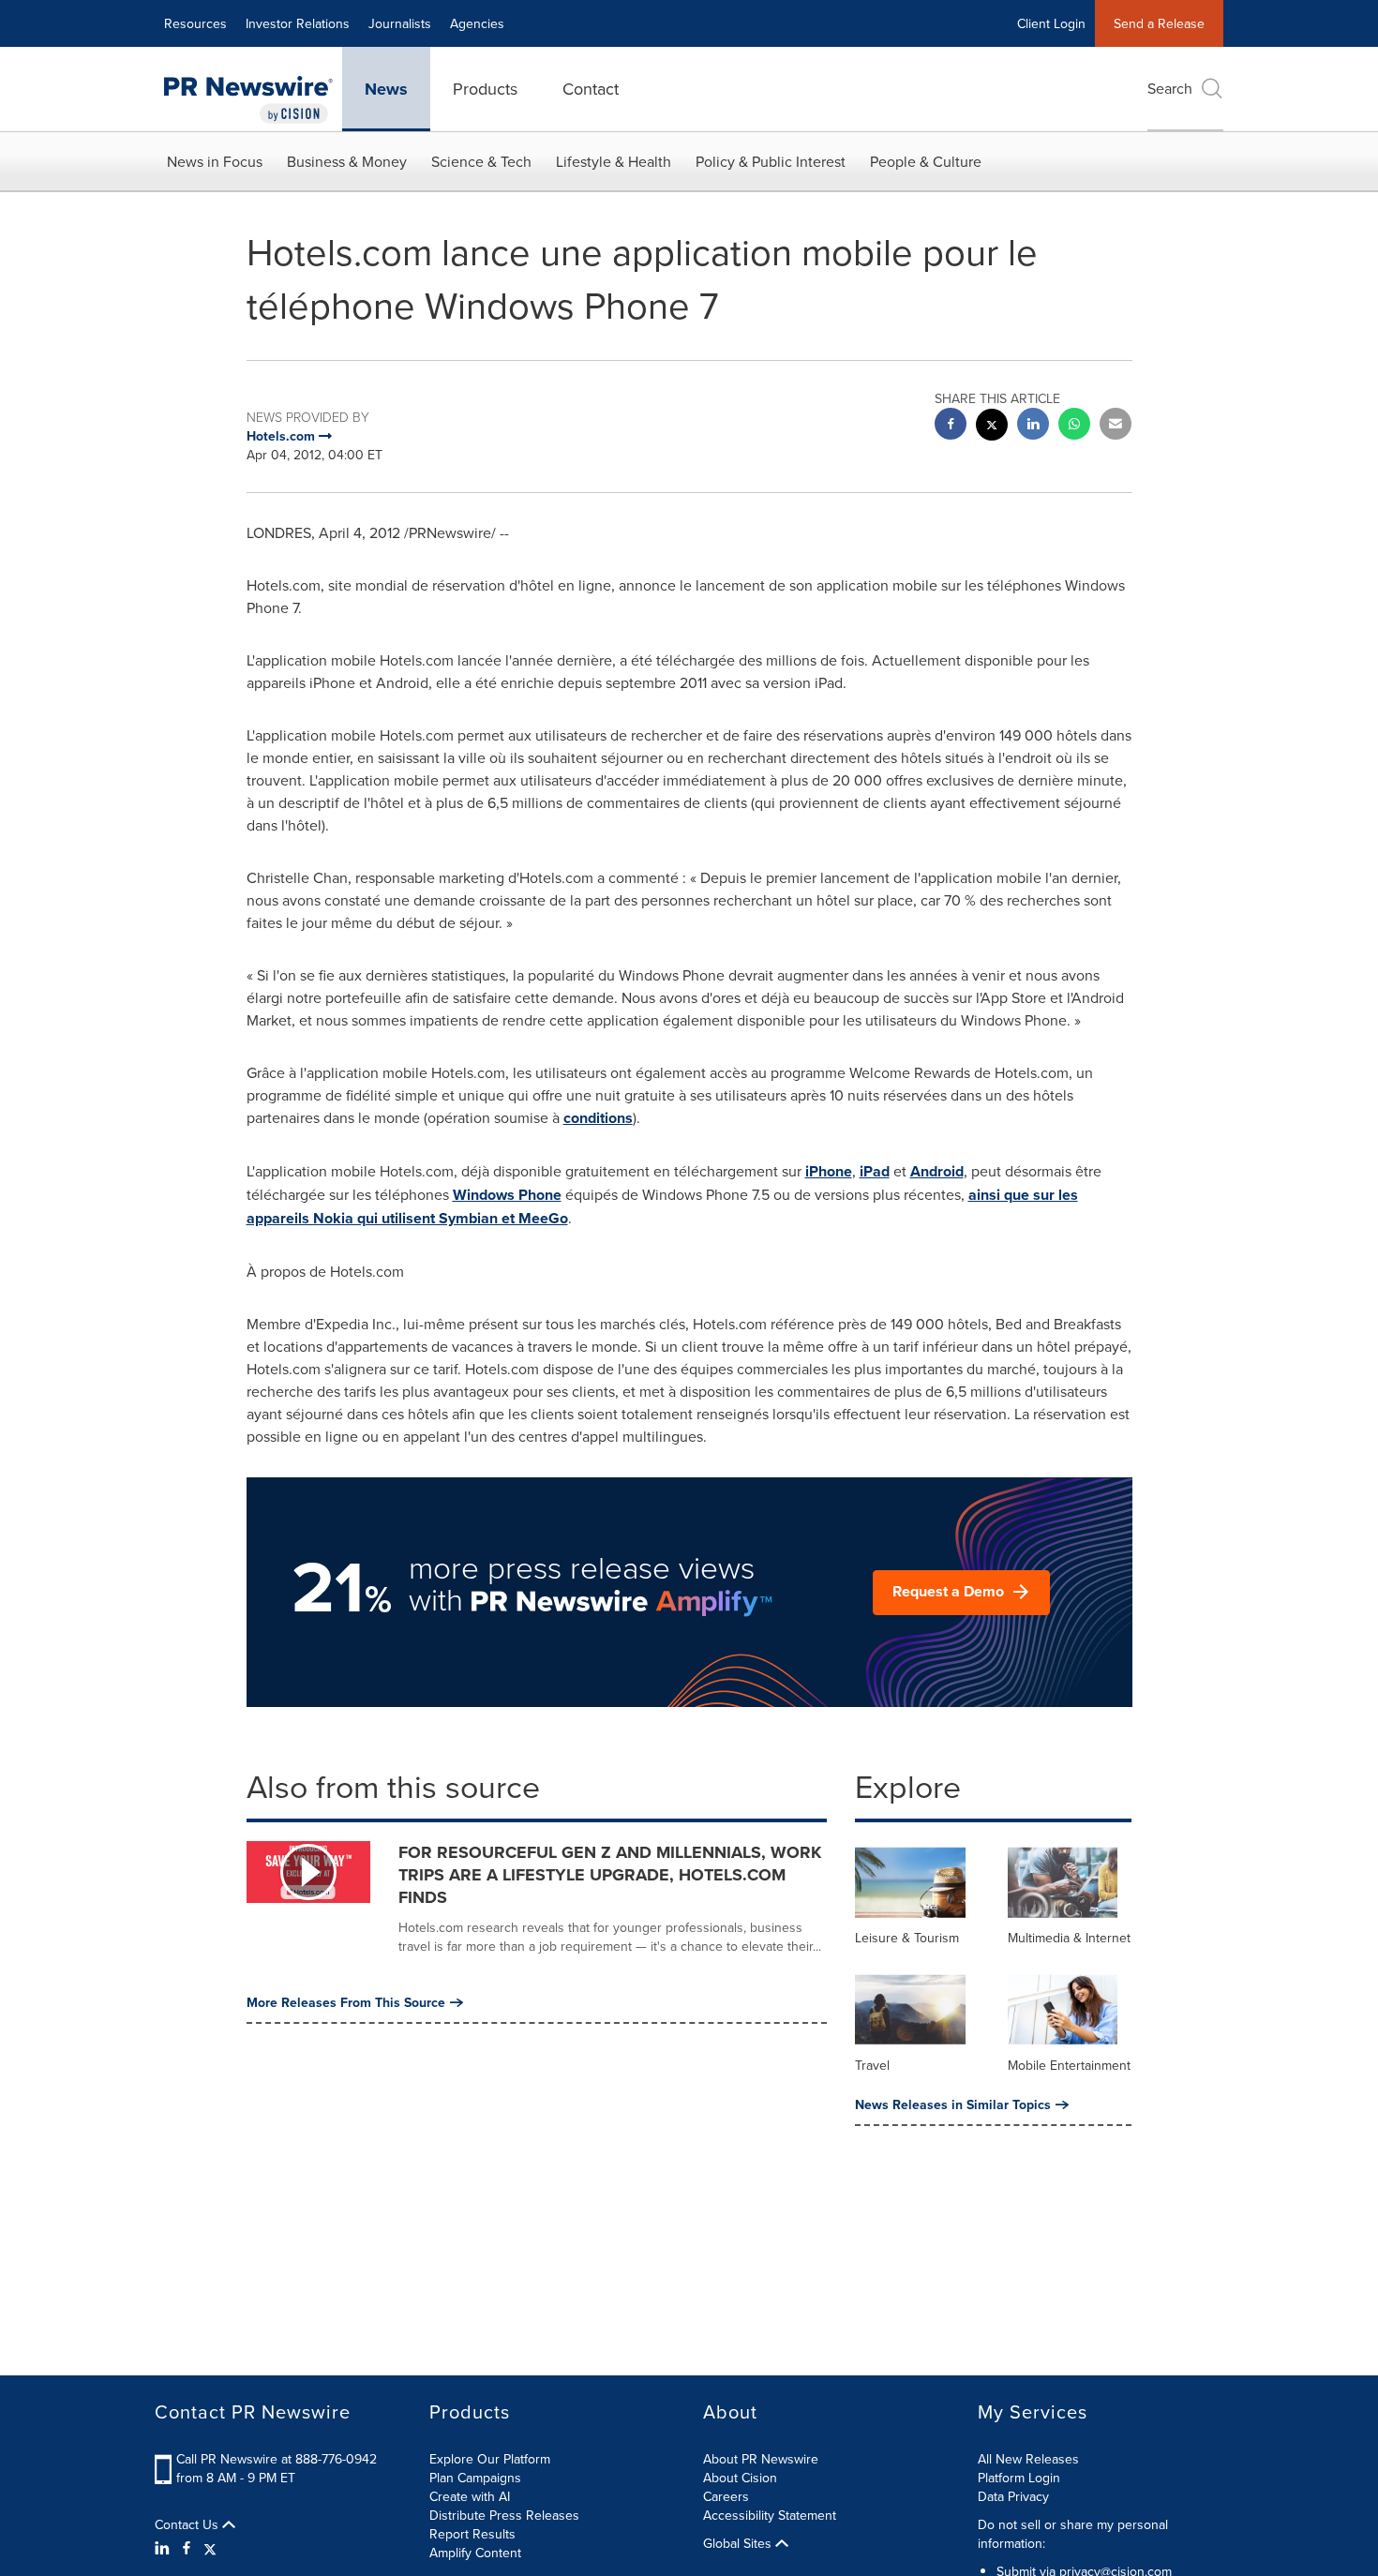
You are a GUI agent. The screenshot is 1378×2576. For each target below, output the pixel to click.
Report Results (472, 2534)
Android (937, 1171)
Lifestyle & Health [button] (614, 161)
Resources (195, 23)
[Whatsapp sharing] (1074, 426)
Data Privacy (1013, 2496)
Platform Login (1019, 2478)
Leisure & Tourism (907, 1938)
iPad (875, 1171)
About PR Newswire (761, 2459)
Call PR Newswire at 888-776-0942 (277, 2459)
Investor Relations (298, 23)
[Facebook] (187, 2548)
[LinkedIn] (165, 2548)
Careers (726, 2496)
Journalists (400, 23)
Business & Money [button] (347, 161)
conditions (598, 1118)
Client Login (1051, 23)
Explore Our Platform (490, 2459)
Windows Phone (507, 1195)
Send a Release (1159, 23)
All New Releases (1028, 2459)
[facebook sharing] (951, 426)
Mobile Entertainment (1069, 2065)
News (386, 89)
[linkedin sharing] (1033, 426)
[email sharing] (1116, 426)
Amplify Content (475, 2553)
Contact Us (188, 2524)
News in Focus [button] (215, 161)
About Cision (740, 2478)
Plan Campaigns (475, 2478)
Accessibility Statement (770, 2515)
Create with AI (470, 2496)
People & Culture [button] (926, 161)
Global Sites (739, 2543)
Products (485, 89)
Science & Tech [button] (481, 161)
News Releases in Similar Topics (953, 2104)
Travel (872, 2065)
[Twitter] (210, 2548)
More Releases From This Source (346, 2002)
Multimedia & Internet (1069, 1938)
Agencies (477, 23)
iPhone (829, 1171)
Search (1170, 88)
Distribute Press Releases (504, 2515)
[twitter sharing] (992, 427)
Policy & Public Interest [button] (771, 161)
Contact (591, 89)
